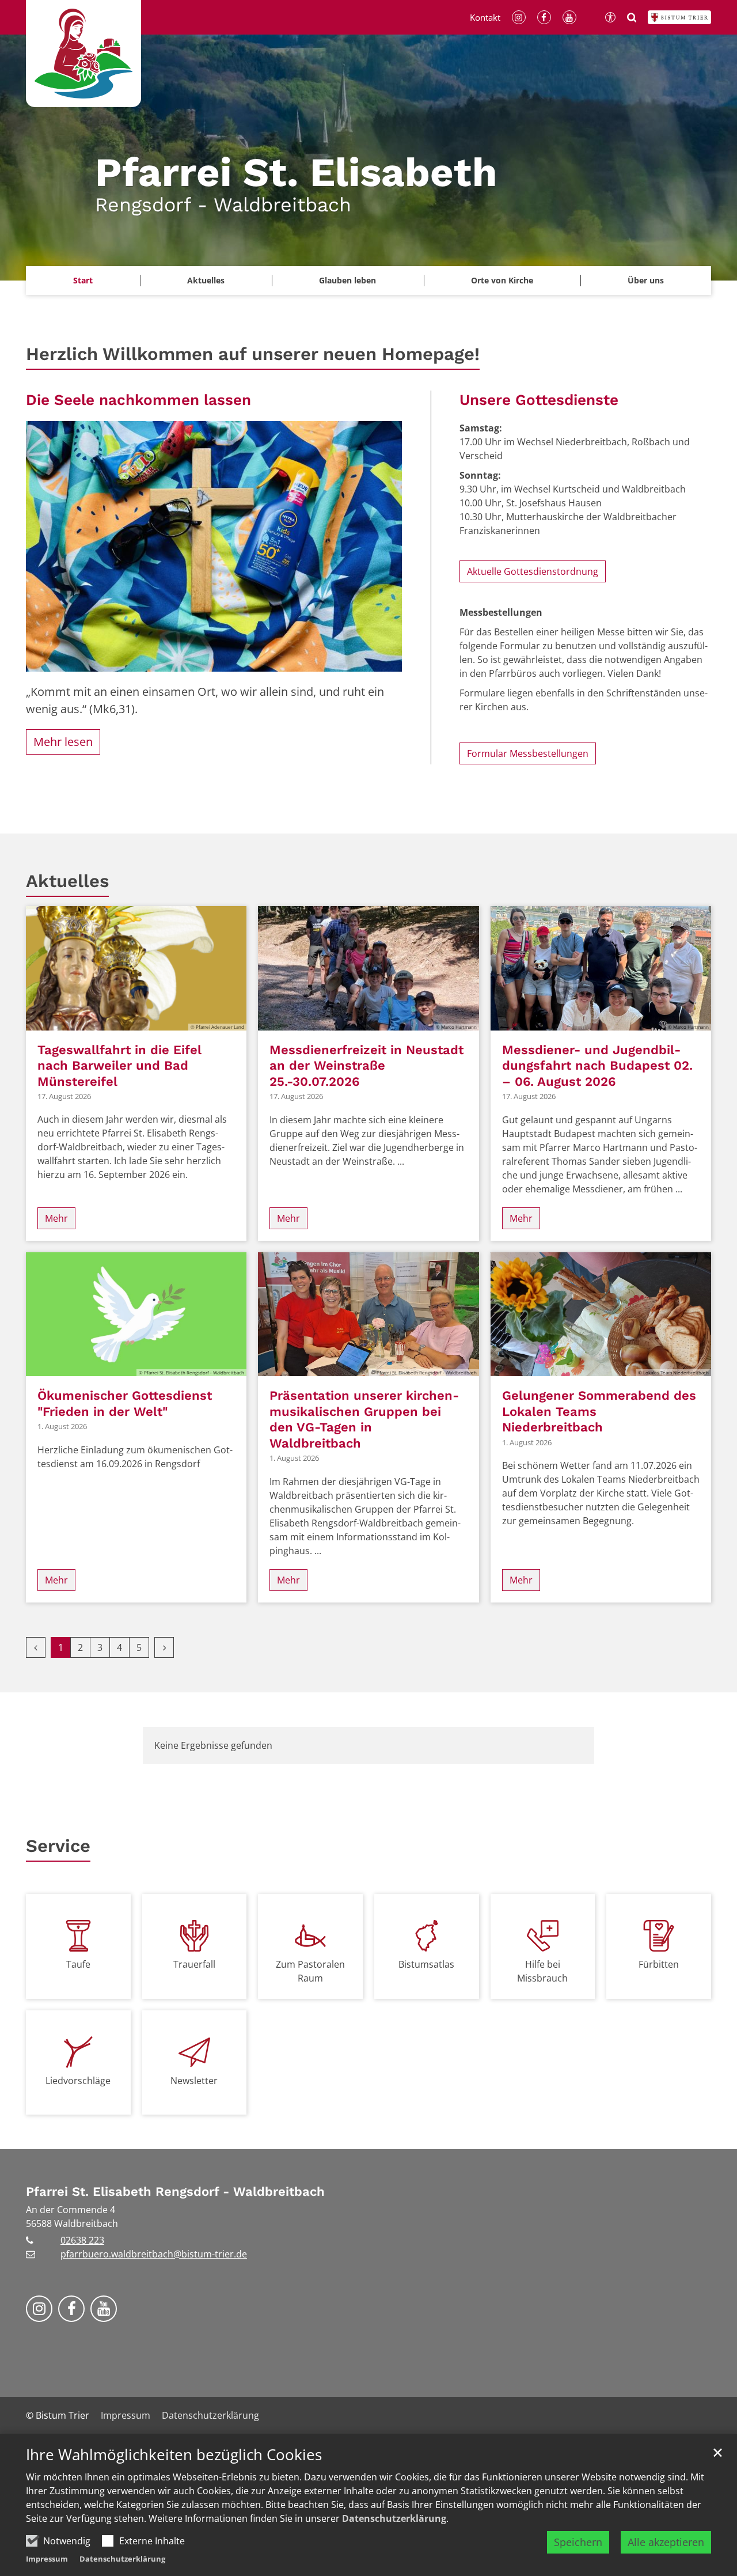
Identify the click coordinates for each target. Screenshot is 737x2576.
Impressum (47, 2559)
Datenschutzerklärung (394, 2518)
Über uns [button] (646, 280)
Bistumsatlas (426, 1964)
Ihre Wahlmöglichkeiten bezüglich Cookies (174, 2455)
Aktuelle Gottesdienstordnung (533, 571)
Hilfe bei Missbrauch (542, 1971)
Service (58, 1846)
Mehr (56, 1218)
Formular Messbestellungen (528, 753)
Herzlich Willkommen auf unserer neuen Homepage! (253, 354)
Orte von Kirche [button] (502, 280)
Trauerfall (194, 1964)
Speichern (578, 2542)
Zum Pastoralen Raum (310, 1971)
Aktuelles (67, 881)
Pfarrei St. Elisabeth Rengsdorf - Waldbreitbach (175, 2192)
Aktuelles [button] (206, 280)
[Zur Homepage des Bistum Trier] (679, 17)
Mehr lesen (63, 742)
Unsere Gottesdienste (539, 400)
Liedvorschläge (78, 2081)
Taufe (78, 1964)
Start (83, 280)
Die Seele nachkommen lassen (138, 400)
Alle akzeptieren (666, 2542)
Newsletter (194, 2081)
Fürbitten (659, 1964)
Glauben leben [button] (347, 280)
